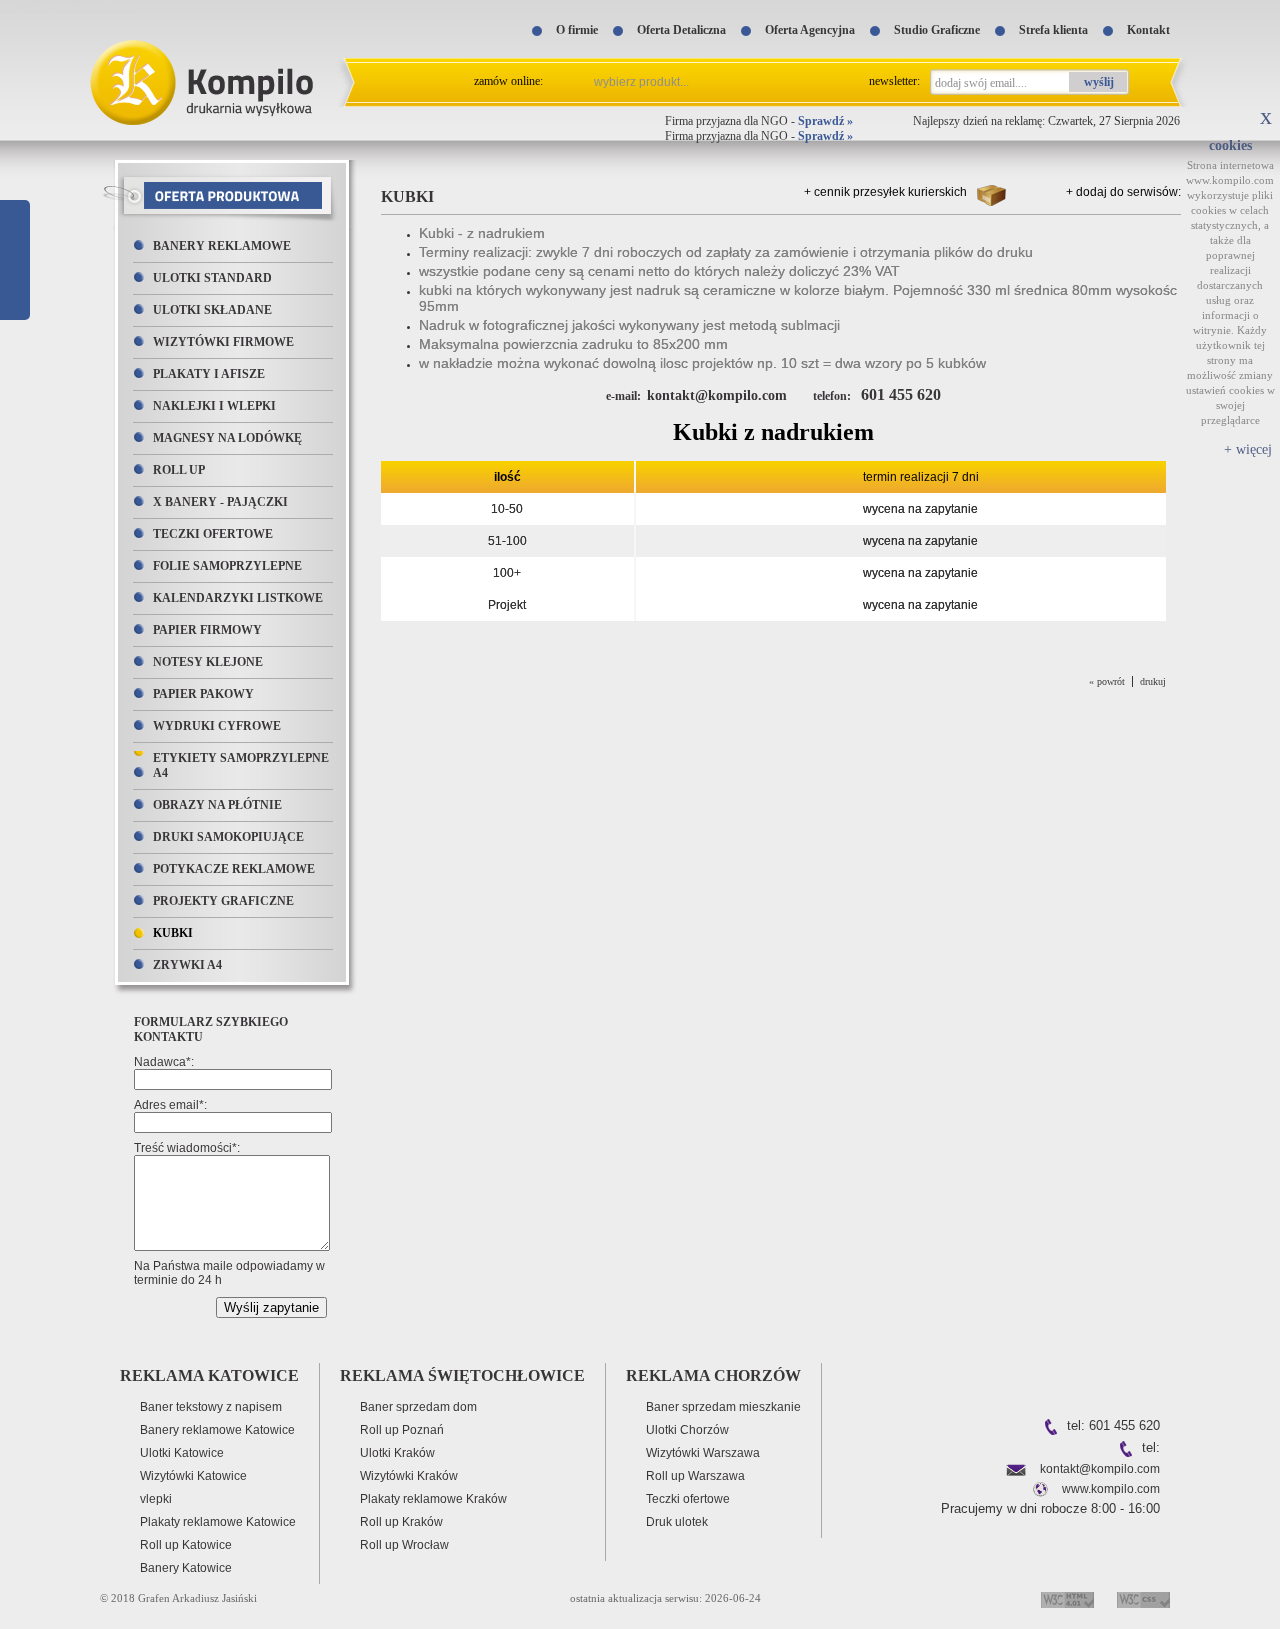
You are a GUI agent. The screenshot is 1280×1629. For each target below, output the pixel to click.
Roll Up (179, 470)
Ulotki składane (212, 310)
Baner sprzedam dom (418, 1407)
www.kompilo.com (1111, 1489)
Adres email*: (170, 1105)
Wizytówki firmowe (223, 342)
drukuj (1153, 681)
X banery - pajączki (220, 502)
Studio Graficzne (937, 30)
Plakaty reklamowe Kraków (433, 1499)
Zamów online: (508, 81)
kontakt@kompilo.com (1100, 1469)
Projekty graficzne (223, 901)
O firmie (577, 30)
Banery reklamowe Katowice (217, 1430)
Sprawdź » (825, 121)
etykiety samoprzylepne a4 (241, 765)
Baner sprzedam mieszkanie (723, 1407)
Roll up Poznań (402, 1430)
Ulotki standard (212, 278)
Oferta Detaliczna (681, 30)
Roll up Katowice (186, 1545)
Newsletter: (894, 81)
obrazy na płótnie (217, 805)
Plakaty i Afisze (209, 374)
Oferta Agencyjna (810, 30)
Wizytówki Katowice (193, 1476)
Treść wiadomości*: (187, 1148)
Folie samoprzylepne (227, 566)
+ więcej (1248, 449)
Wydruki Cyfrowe (217, 726)
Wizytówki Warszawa (703, 1453)
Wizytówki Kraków (409, 1476)
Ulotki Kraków (397, 1453)
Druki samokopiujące (228, 837)
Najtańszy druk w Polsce (66, 7)
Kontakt (1148, 30)
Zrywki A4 (187, 965)
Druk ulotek (677, 1522)
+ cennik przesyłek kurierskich (885, 192)
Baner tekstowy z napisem (211, 1407)
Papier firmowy (207, 630)
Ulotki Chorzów (687, 1430)
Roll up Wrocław (404, 1545)
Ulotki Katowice (182, 1453)
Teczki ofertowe (213, 534)
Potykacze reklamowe (234, 869)
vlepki (156, 1499)
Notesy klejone (208, 662)
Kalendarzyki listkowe (238, 598)
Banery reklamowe (222, 246)
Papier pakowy (203, 694)
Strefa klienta (1053, 30)
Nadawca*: (164, 1062)
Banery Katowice (186, 1568)
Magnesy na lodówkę (227, 438)
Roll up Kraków (401, 1522)
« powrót (1107, 681)
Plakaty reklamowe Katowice (218, 1522)
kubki (173, 933)
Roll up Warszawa (695, 1476)
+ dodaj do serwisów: (1123, 192)
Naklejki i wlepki (214, 406)
